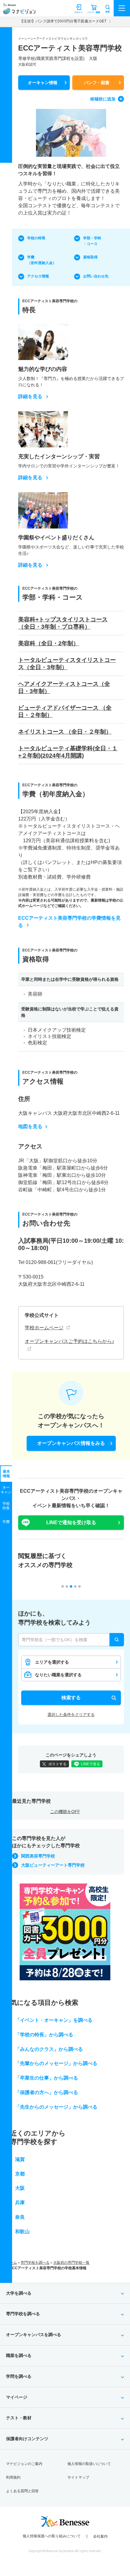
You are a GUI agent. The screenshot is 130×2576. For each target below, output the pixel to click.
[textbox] (71, 1640)
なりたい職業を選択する (58, 1675)
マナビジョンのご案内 (24, 2464)
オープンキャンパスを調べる (34, 2335)
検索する (71, 1698)
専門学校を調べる (35, 2263)
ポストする (57, 1764)
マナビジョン (19, 11)
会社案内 (100, 2536)
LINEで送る (91, 1764)
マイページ (17, 2397)
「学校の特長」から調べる (44, 2035)
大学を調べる (19, 2293)
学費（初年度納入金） (42, 260)
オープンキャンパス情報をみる (71, 1443)
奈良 (20, 2217)
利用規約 (13, 2477)
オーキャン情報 (43, 83)
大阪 (20, 2188)
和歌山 (22, 2232)
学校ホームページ (44, 1328)
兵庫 (20, 2203)
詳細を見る (30, 397)
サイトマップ (78, 2477)
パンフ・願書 (97, 83)
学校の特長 (36, 238)
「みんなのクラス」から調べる (49, 2049)
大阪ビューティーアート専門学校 (53, 1865)
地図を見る (30, 1126)
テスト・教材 (19, 2418)
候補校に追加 (103, 99)
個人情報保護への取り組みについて (52, 2536)
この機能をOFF (65, 1812)
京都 (20, 2174)
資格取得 (90, 257)
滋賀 (20, 2159)
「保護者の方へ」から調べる (47, 2092)
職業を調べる (19, 2355)
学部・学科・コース (92, 241)
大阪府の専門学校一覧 (71, 2263)
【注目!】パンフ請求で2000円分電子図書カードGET (63, 21)
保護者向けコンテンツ (27, 2439)
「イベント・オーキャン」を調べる (54, 2020)
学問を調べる (19, 2376)
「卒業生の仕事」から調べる (47, 2078)
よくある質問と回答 (22, 2491)
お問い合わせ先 (96, 276)
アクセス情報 (38, 276)
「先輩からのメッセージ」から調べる (56, 2063)
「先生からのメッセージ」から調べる (56, 2107)
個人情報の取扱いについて (89, 2464)
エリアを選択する (52, 1662)
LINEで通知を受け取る (71, 1522)
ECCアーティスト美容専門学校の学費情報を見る (69, 922)
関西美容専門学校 (38, 1856)
